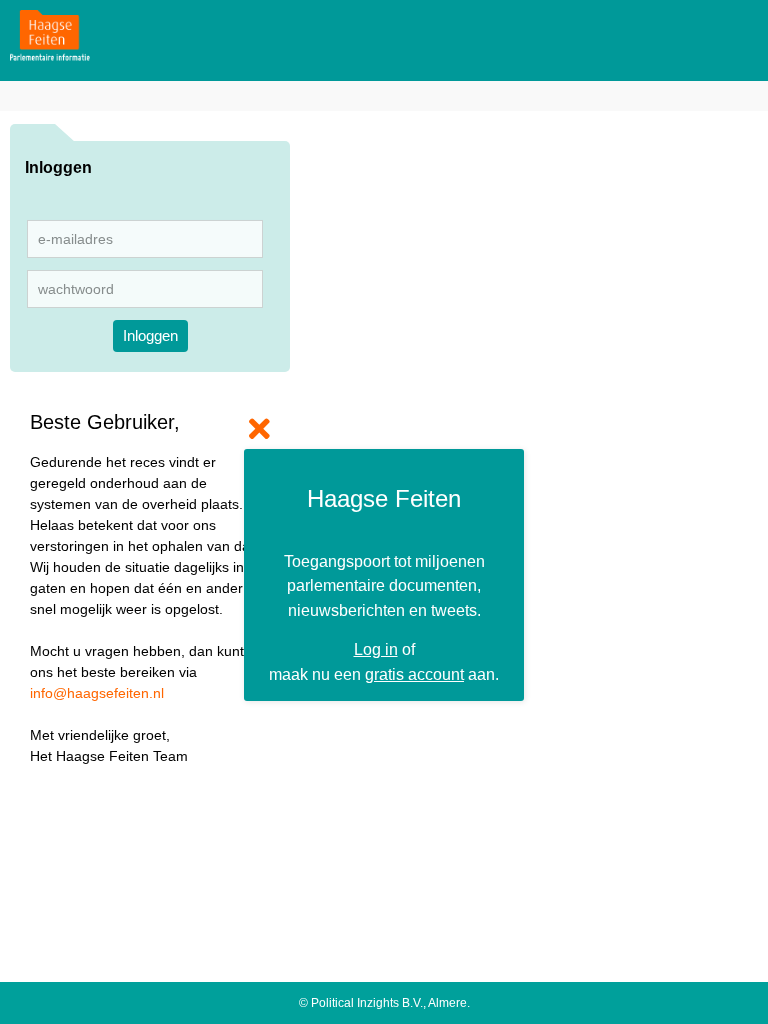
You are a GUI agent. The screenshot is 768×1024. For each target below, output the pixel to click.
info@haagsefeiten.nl (97, 693)
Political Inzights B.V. (367, 1003)
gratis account (414, 674)
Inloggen (150, 335)
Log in (376, 649)
